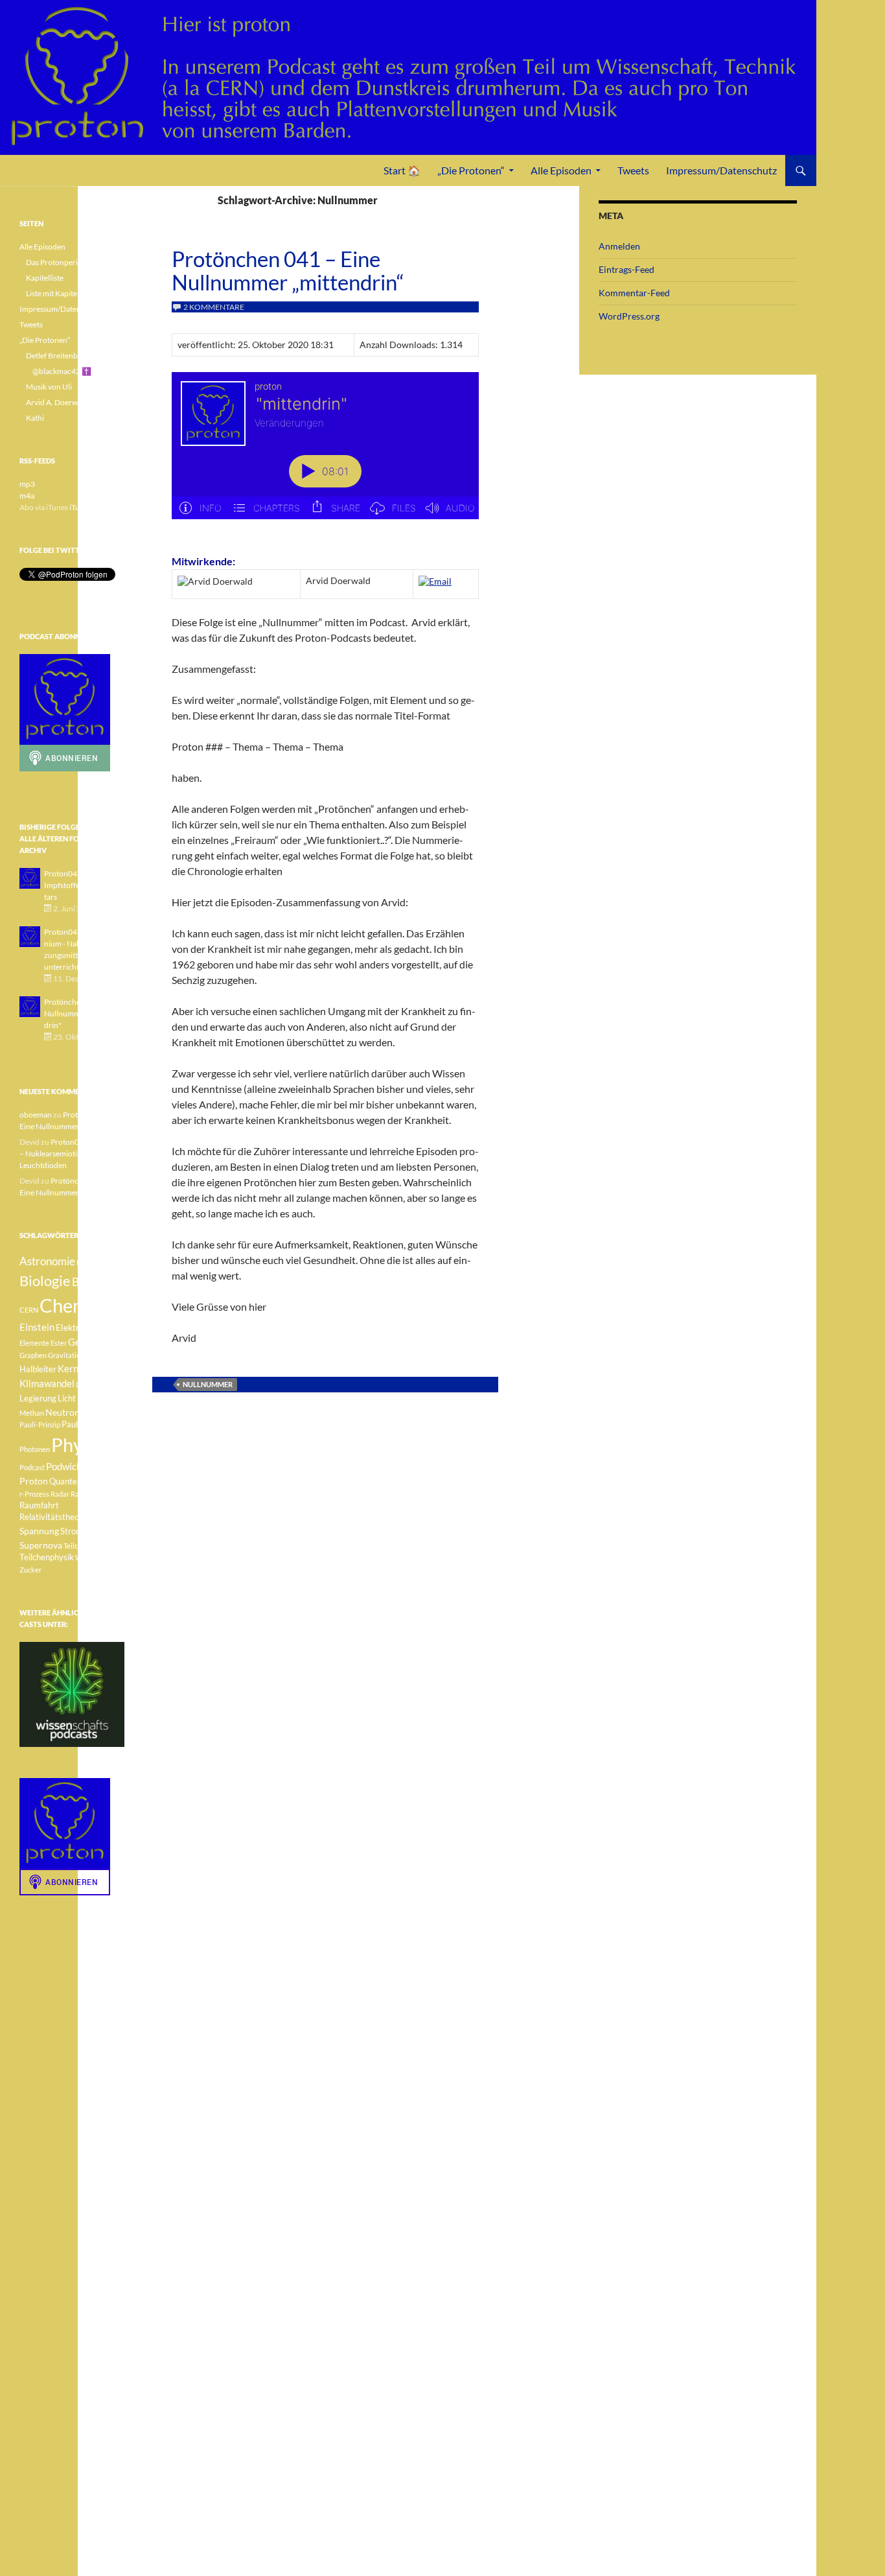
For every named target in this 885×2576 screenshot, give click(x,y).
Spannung (39, 1531)
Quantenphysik (77, 1481)
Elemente (34, 1343)
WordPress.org (629, 316)
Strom (72, 1531)
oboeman (36, 1115)
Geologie (87, 1342)
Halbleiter (38, 1369)
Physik (78, 1445)
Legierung (38, 1399)
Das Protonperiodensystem (72, 262)
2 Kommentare (214, 307)
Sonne (100, 1517)
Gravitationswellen (78, 1355)
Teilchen (76, 1546)
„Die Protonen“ (471, 170)
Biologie (45, 1281)
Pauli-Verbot (85, 1424)
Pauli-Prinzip (40, 1424)
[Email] (435, 580)
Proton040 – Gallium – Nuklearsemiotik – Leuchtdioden (71, 1153)
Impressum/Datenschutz (721, 170)
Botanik (90, 1282)
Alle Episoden (561, 170)
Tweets (633, 170)
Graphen (33, 1355)
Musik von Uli (49, 387)
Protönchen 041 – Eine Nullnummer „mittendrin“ (288, 270)
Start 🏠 (402, 170)
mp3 (27, 484)
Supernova (41, 1545)
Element (107, 1328)
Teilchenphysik (47, 1557)
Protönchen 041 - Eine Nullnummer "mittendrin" (82, 1013)
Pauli (89, 1413)
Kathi (35, 418)
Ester (59, 1343)
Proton (34, 1481)
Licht (67, 1399)
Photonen (35, 1449)
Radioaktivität (93, 1494)
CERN (29, 1310)
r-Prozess (34, 1494)
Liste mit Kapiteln (55, 293)
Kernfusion (81, 1368)
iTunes (80, 507)
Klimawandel (47, 1383)
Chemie (71, 1305)
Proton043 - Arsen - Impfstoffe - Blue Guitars (80, 885)
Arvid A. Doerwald (57, 402)
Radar (60, 1494)
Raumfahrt (39, 1505)
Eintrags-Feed (626, 269)
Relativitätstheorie (54, 1517)
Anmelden (619, 246)
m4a (27, 496)
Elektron (73, 1327)
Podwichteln (72, 1466)
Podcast (32, 1467)
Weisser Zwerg (99, 1557)
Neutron (63, 1412)
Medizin (93, 1398)
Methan (32, 1413)
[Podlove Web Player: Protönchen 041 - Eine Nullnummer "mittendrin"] (325, 453)
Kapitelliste (45, 278)
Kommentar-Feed (634, 293)
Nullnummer (208, 1384)
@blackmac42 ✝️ (62, 371)
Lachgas (89, 1384)
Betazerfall (94, 1262)
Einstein (37, 1327)
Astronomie (47, 1261)
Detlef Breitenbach (58, 356)
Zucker (30, 1570)
